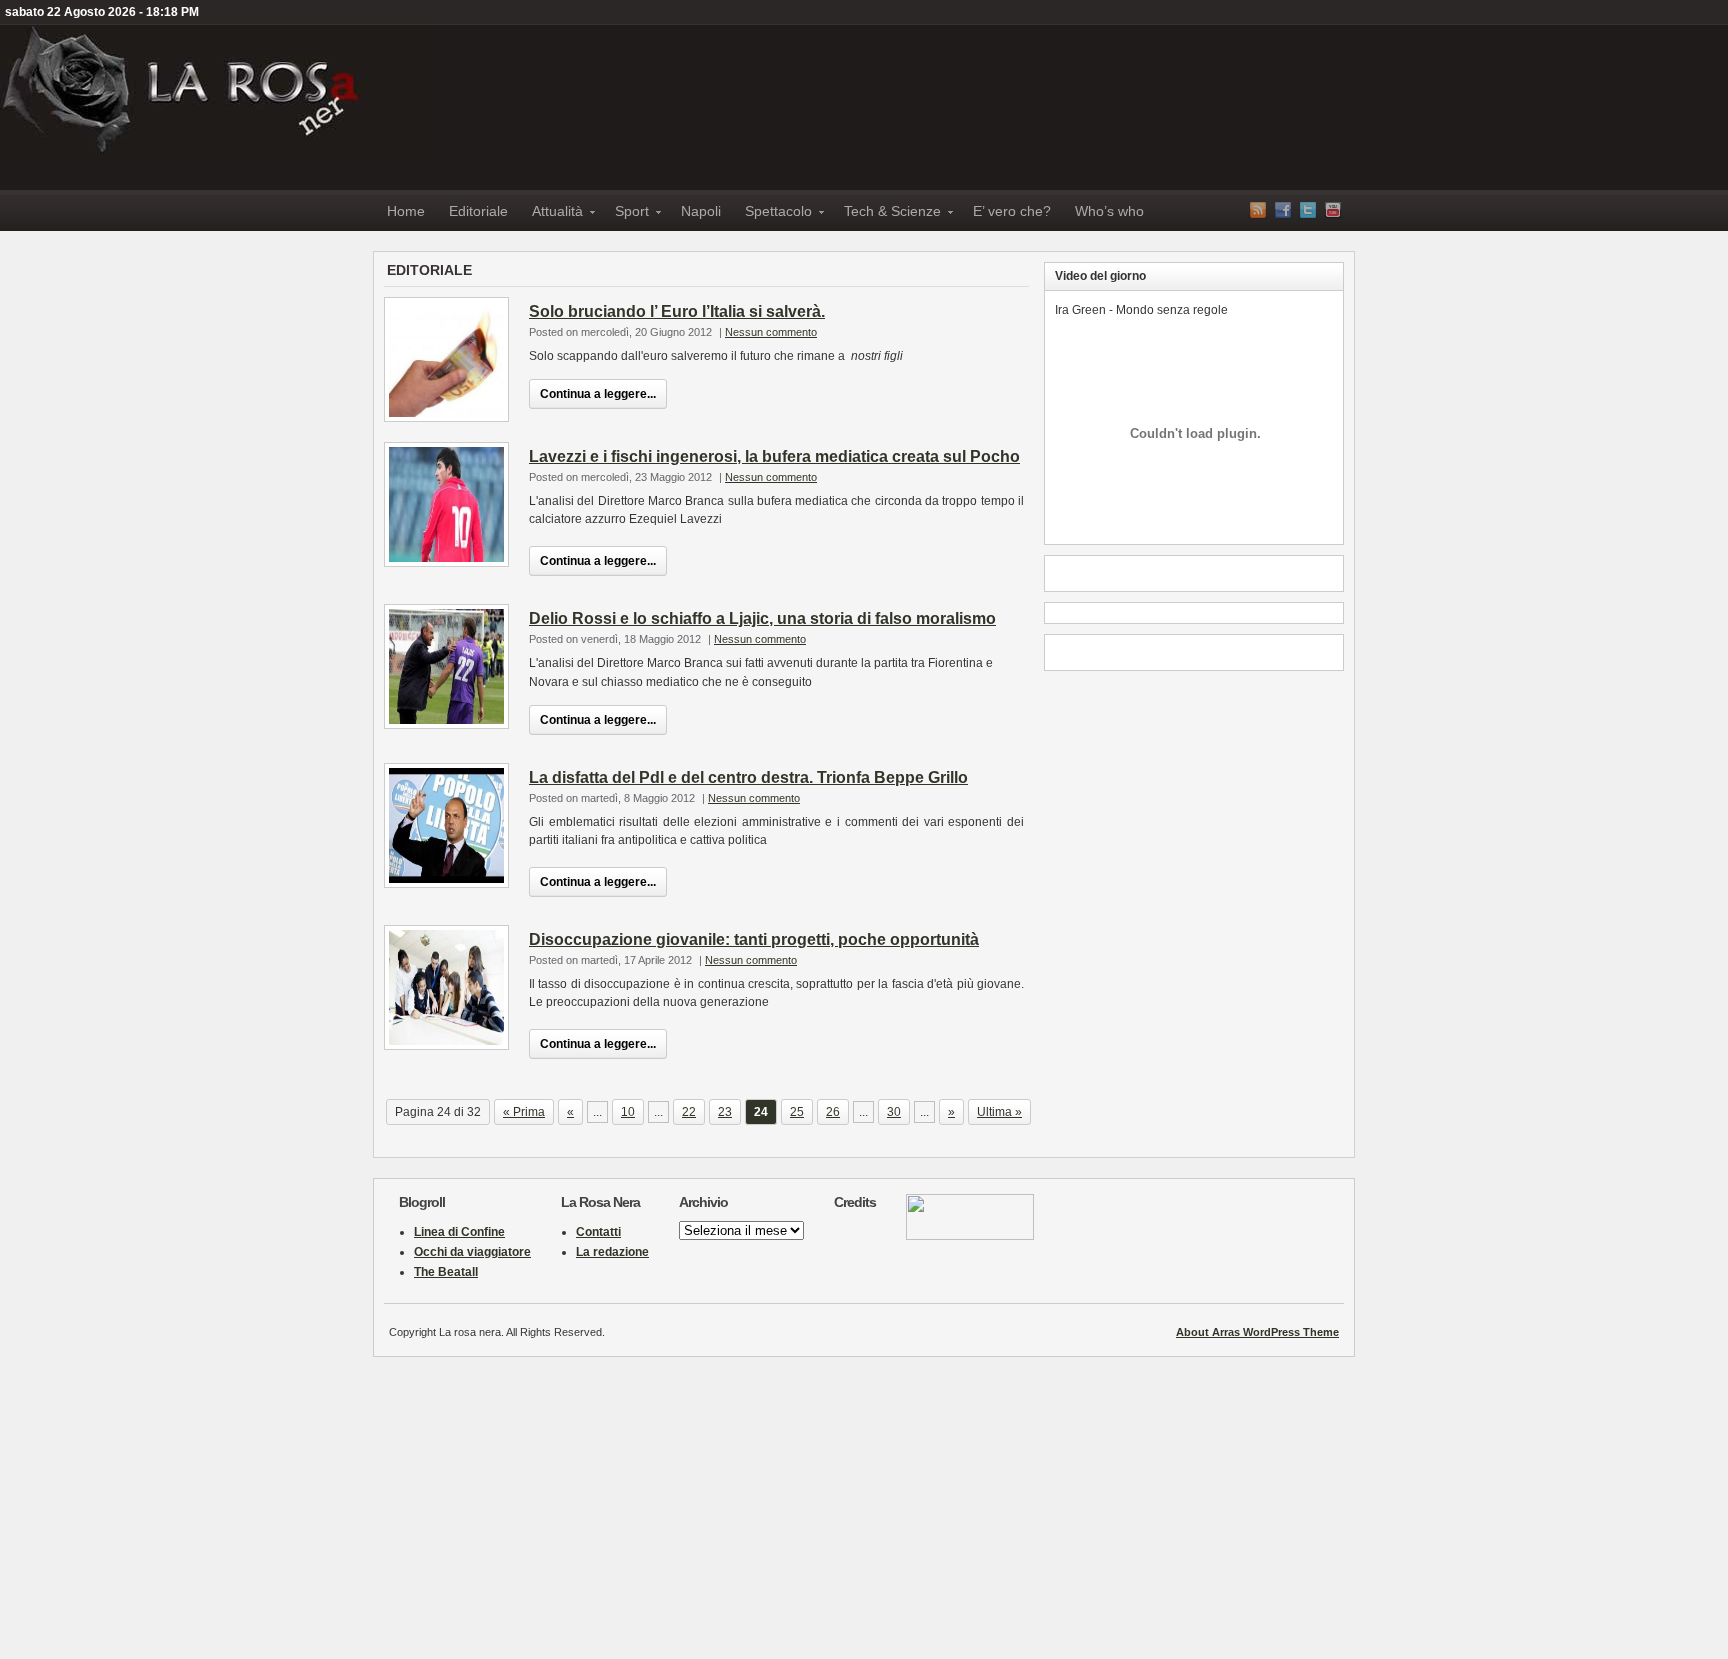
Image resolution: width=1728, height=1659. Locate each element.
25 (797, 1112)
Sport (626, 214)
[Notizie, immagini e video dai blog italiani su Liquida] (970, 1236)
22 (689, 1112)
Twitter (1308, 210)
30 (894, 1112)
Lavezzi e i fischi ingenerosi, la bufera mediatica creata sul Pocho (774, 456)
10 (628, 1112)
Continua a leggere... (598, 394)
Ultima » (999, 1112)
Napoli (701, 211)
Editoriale (478, 211)
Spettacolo (772, 214)
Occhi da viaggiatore (472, 1252)
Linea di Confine (459, 1232)
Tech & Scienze (886, 214)
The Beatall (446, 1272)
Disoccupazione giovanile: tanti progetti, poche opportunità (754, 939)
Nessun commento (771, 332)
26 (833, 1112)
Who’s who (1109, 211)
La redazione (612, 1252)
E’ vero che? (1012, 211)
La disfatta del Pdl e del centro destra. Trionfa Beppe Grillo (748, 777)
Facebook (1283, 210)
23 (725, 1112)
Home (406, 211)
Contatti (598, 1232)
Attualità (551, 214)
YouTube (1333, 210)
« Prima (524, 1112)
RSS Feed (1258, 210)
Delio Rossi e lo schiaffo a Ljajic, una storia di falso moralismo (762, 618)
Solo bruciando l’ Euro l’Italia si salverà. (677, 311)
